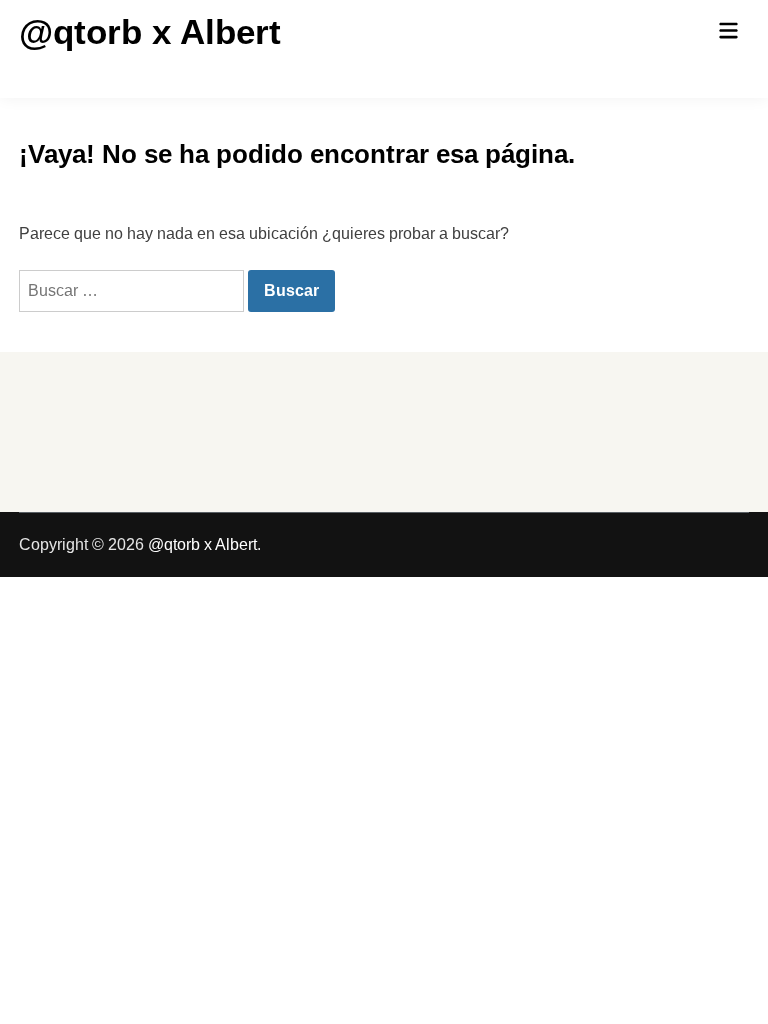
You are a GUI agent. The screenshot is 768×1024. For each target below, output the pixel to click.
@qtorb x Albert (150, 31)
